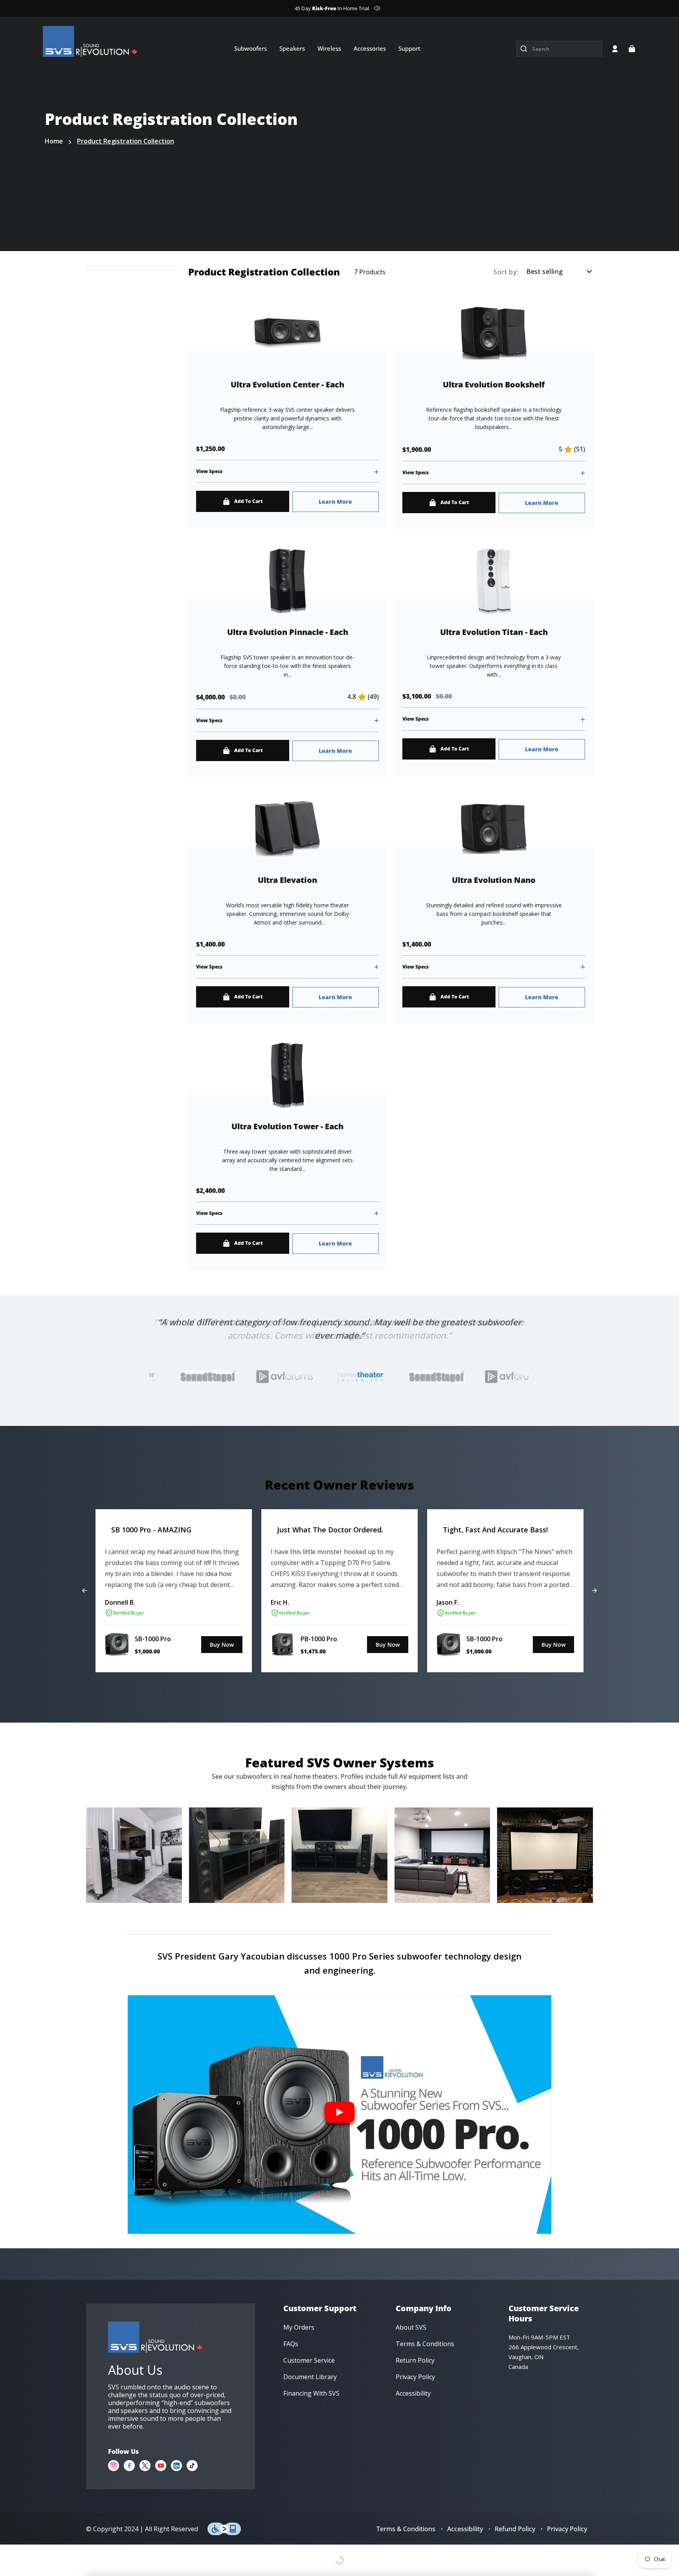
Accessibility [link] (413, 2393)
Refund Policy (515, 2529)
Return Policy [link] (415, 2360)
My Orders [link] (299, 2327)
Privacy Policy (567, 2529)
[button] (632, 49)
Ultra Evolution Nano (494, 880)
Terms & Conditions (406, 2529)
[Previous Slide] (84, 1591)
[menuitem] (250, 48)
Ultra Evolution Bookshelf (494, 385)
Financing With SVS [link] (311, 2393)
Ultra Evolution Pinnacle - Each (288, 632)
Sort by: (506, 272)
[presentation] (266, 1377)
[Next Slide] (595, 1591)
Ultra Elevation (287, 880)
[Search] (524, 49)
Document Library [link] (310, 2377)
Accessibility (465, 2529)
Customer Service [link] (309, 2360)
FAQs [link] (291, 2344)
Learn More (335, 502)
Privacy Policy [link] (415, 2377)
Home (54, 141)
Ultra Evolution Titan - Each (494, 632)
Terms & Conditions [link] (425, 2344)
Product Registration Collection (126, 141)
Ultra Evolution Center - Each (287, 385)
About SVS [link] (411, 2327)
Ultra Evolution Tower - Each (287, 1127)
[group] (174, 1591)
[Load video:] (339, 2115)
